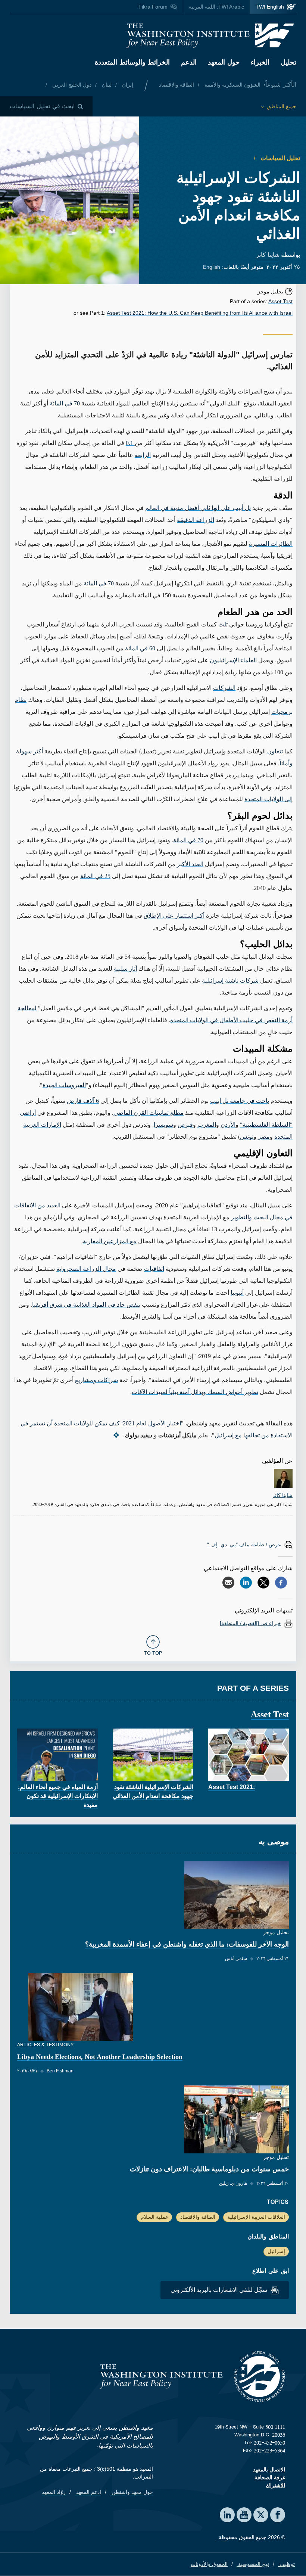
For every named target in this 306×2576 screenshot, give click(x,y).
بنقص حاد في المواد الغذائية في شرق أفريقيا (86, 1305)
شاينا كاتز (268, 255)
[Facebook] (281, 1583)
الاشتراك (275, 2485)
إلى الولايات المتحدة (268, 799)
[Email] (228, 1583)
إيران (127, 85)
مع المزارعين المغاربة (110, 1241)
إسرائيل (276, 2251)
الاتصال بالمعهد (269, 2470)
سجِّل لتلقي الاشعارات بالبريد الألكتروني (220, 2290)
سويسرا (163, 1125)
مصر (264, 1137)
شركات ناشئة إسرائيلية (231, 981)
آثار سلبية (125, 969)
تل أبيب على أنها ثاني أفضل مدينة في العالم (198, 508)
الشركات (224, 688)
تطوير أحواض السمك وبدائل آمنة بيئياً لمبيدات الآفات (195, 1392)
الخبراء (260, 62)
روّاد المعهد (54, 2492)
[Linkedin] (246, 1583)
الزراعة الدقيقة (196, 520)
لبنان (106, 85)
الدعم (189, 62)
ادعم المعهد (88, 2492)
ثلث (223, 624)
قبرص (185, 1125)
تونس (247, 1137)
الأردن (228, 1125)
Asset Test (280, 301)
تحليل (288, 62)
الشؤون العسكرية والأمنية (232, 85)
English (212, 267)
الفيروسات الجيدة (64, 1085)
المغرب (207, 1125)
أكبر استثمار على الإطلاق (174, 916)
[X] (263, 1583)
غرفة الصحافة (270, 2477)
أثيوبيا (237, 1293)
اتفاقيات (154, 1269)
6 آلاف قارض (83, 1101)
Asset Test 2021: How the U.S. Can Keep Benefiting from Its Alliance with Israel (200, 313)
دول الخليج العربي (71, 85)
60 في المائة (140, 648)
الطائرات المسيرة (271, 544)
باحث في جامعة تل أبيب (240, 1101)
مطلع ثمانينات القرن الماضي (149, 1113)
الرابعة (143, 455)
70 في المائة (65, 403)
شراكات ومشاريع (96, 1380)
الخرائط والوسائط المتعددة (132, 62)
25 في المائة (95, 876)
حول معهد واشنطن (132, 2492)
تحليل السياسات (280, 158)
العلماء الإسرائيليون (233, 660)
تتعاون (275, 751)
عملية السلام (154, 2217)
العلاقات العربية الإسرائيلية (256, 2217)
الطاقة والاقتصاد (177, 85)
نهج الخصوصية (253, 2564)
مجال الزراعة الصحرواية (86, 1269)
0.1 (130, 443)
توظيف (286, 2564)
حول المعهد (224, 62)
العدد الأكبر (190, 864)
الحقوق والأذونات (209, 2564)
